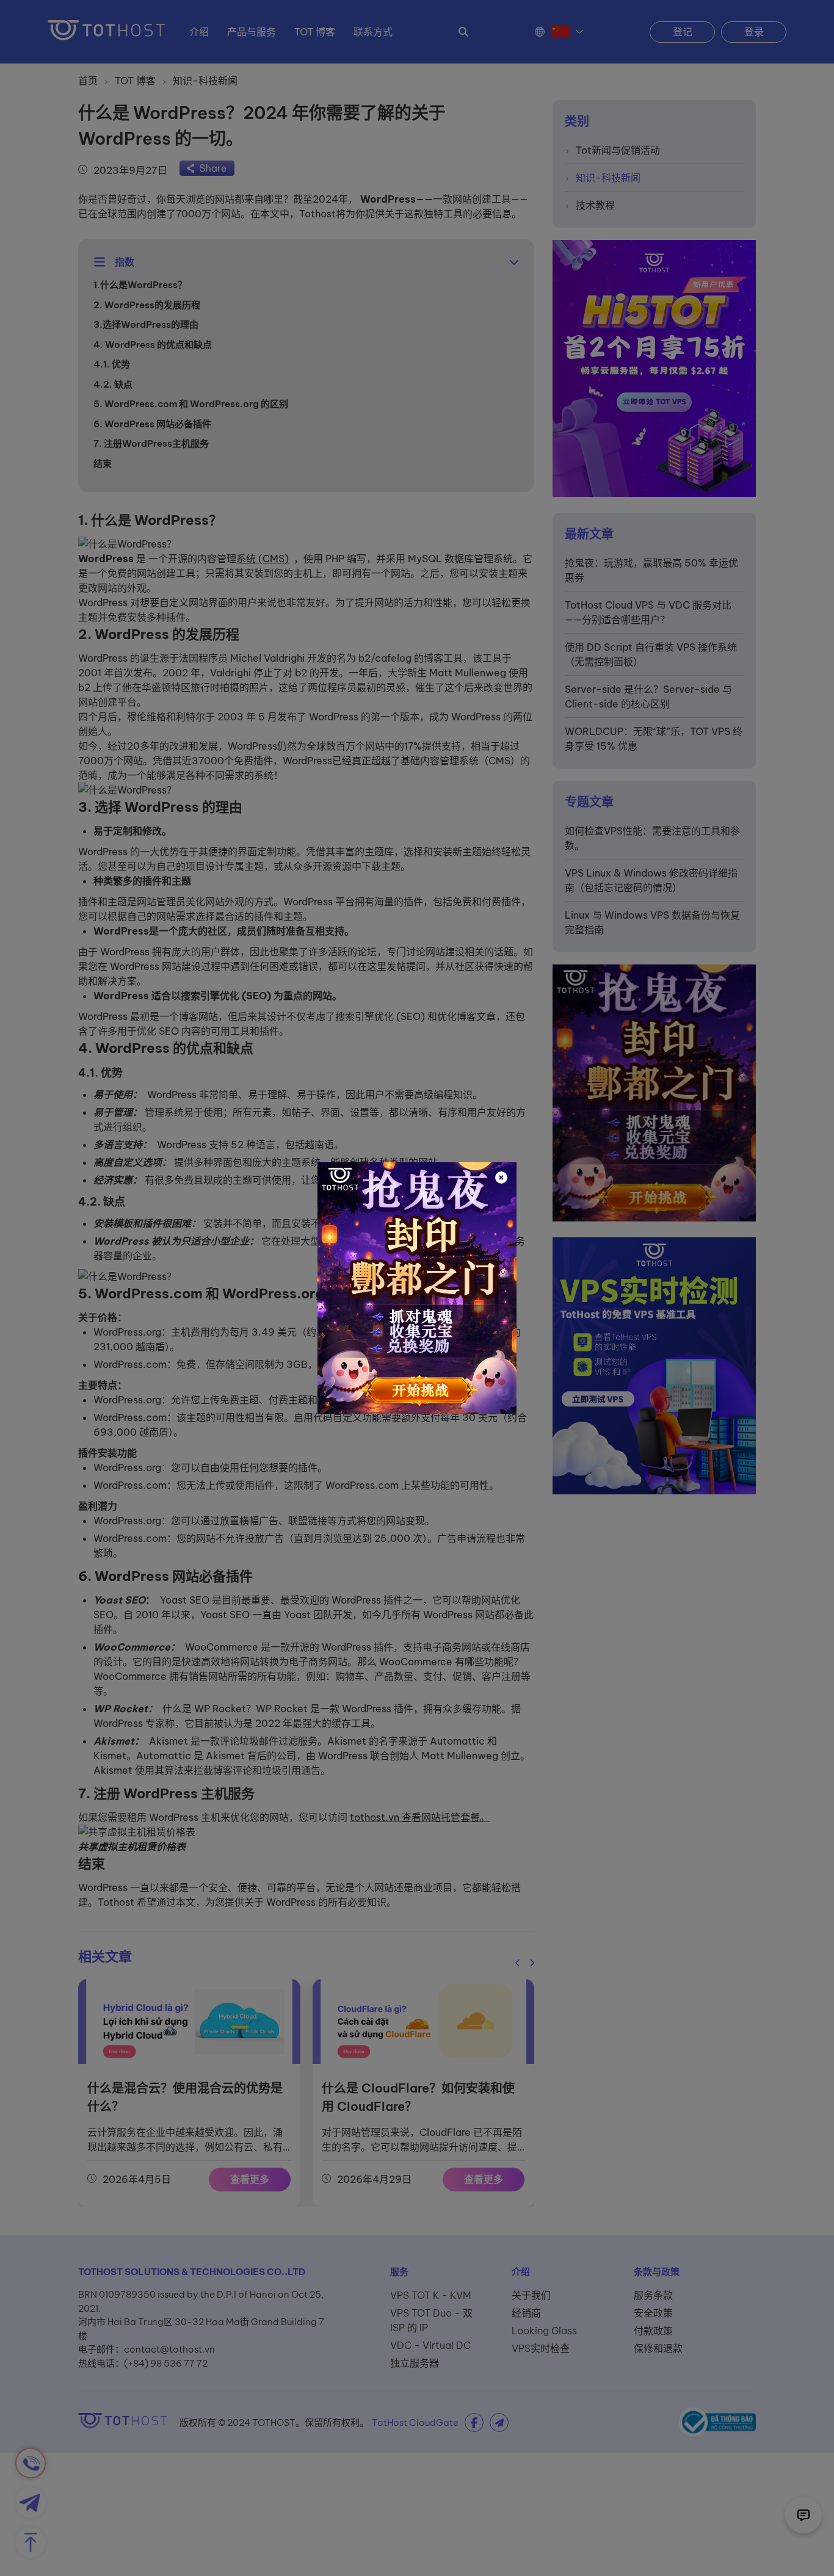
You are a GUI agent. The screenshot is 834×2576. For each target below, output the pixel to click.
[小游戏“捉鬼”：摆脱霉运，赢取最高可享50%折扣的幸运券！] (417, 1288)
